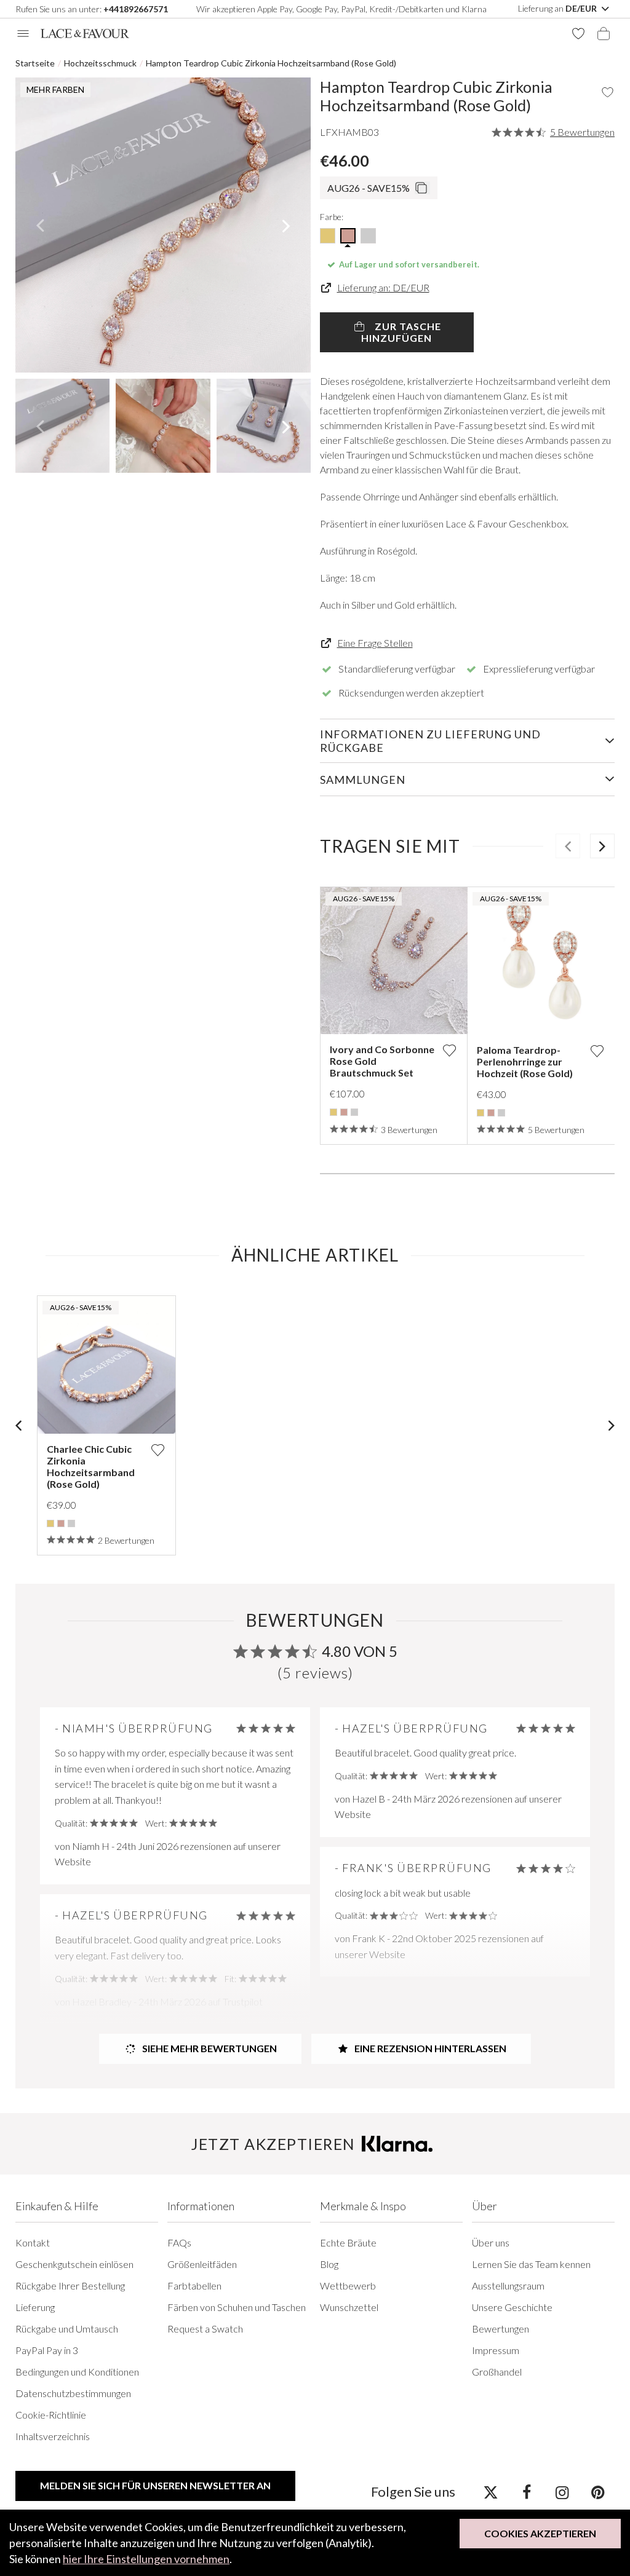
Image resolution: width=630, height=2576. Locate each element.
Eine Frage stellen (375, 643)
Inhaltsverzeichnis (53, 2436)
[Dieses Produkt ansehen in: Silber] (354, 1112)
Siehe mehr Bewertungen (209, 2048)
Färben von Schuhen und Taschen (237, 2307)
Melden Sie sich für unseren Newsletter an (155, 2485)
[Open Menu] (23, 34)
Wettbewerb (348, 2286)
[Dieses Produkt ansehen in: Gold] (333, 1112)
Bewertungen (500, 2329)
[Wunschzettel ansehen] (578, 34)
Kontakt (33, 2242)
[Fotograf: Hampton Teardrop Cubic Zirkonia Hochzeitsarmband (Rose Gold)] (163, 225)
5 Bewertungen (582, 132)
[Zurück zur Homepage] (85, 34)
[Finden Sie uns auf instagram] (562, 2492)
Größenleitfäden (202, 2264)
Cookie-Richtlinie (51, 2415)
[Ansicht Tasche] (604, 34)
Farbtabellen (194, 2286)
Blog (329, 2264)
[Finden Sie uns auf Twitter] (491, 2492)
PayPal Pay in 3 (47, 2350)
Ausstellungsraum (508, 2286)
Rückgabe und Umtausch (67, 2329)
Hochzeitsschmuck (100, 63)
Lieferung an (558, 8)
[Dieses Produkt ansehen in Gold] (328, 236)
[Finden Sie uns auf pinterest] (598, 2492)
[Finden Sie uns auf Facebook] (526, 2492)
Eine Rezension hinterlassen (429, 2048)
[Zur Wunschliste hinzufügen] (449, 1050)
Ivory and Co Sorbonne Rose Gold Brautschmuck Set (382, 1061)
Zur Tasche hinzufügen (401, 332)
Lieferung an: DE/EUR (383, 287)
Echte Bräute (348, 2242)
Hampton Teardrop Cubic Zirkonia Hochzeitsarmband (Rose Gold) (271, 63)
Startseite (35, 63)
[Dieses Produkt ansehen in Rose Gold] (348, 236)
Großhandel (497, 2372)
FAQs (179, 2242)
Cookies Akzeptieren (540, 2533)
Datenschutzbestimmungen (73, 2393)
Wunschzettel (349, 2307)
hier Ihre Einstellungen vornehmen (146, 2559)
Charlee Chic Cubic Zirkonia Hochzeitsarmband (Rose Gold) (91, 1466)
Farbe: (332, 217)
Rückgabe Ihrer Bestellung (70, 2286)
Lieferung (35, 2307)
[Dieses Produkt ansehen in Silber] (368, 236)
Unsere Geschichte (512, 2307)
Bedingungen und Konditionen (77, 2372)
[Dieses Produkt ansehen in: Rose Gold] (344, 1112)
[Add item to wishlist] (608, 92)
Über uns (491, 2242)
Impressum (496, 2350)
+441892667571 (136, 9)
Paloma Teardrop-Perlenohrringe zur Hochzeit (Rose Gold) (525, 1061)
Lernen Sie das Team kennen (531, 2264)
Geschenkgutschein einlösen (74, 2264)
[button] (40, 225)
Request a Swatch (205, 2329)
